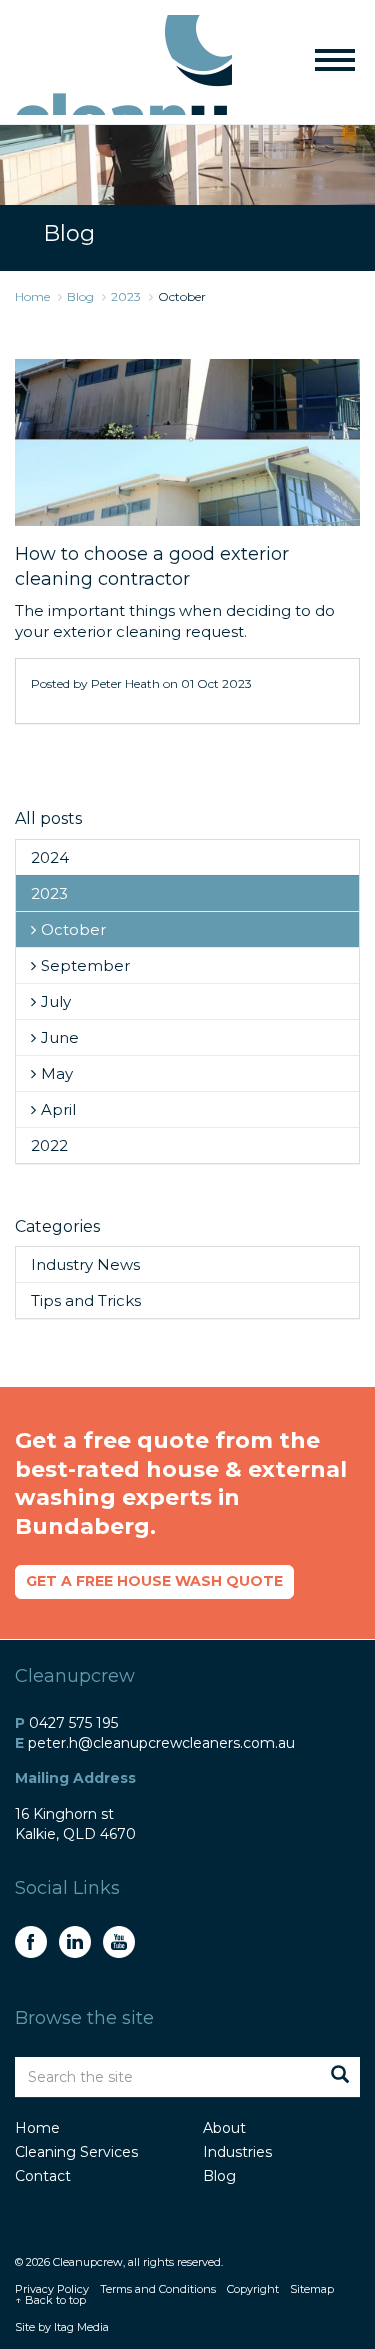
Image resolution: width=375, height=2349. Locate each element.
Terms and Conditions (158, 2289)
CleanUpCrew (123, 65)
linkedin (75, 1942)
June (60, 1037)
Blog (219, 2176)
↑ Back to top (50, 2300)
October (73, 929)
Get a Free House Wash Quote (154, 1581)
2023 (49, 893)
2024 (50, 857)
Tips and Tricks (86, 1300)
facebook (31, 1942)
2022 (49, 1145)
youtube (119, 1942)
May (57, 1073)
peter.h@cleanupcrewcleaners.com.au (161, 1743)
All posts (48, 818)
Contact (43, 2176)
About (224, 2128)
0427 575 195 (73, 1723)
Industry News (85, 1264)
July (56, 1001)
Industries (237, 2152)
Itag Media (81, 2327)
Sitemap (312, 2289)
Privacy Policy (52, 2289)
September (85, 965)
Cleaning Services (76, 2152)
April (58, 1109)
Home (37, 2128)
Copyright (253, 2289)
